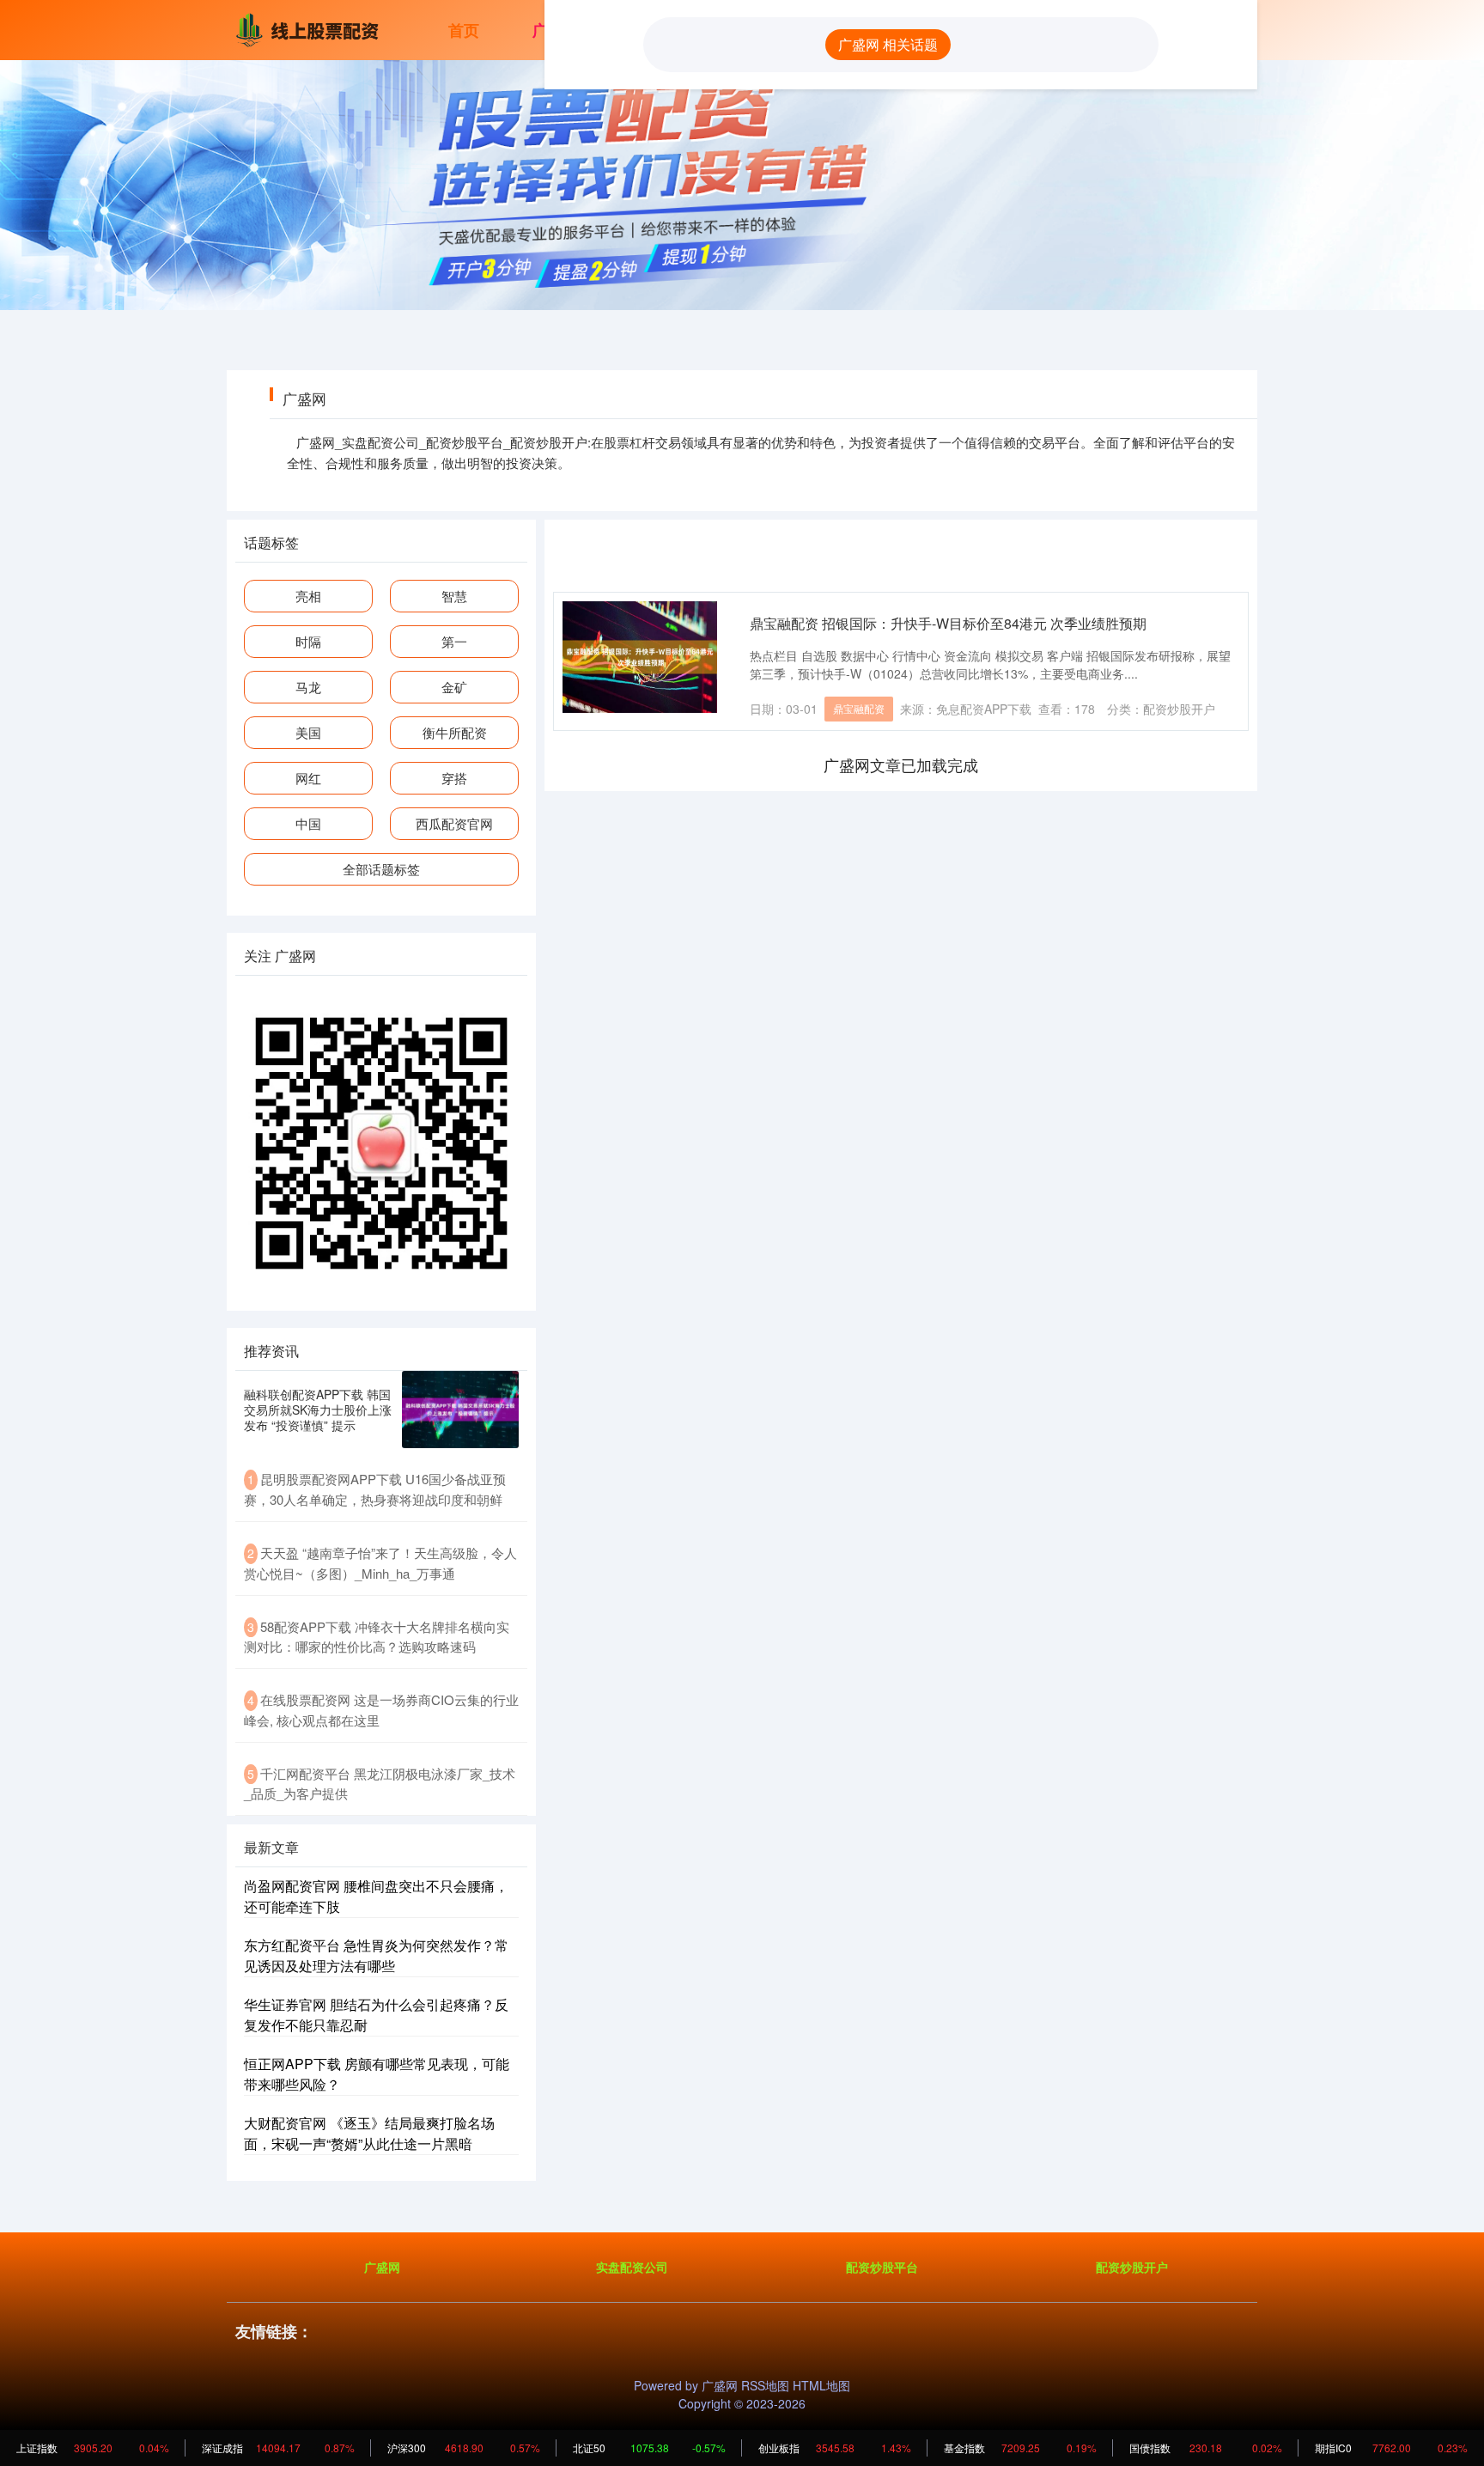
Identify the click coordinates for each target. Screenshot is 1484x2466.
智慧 (454, 596)
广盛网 (382, 2267)
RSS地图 (765, 2385)
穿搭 (454, 778)
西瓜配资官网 (454, 823)
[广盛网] (311, 28)
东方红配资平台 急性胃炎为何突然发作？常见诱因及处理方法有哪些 (376, 1955)
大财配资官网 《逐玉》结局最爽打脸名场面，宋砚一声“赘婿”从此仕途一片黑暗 (369, 2133)
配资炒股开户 (1132, 2267)
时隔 (308, 641)
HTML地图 (821, 2385)
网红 (308, 778)
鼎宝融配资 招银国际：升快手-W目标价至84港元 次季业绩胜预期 (948, 623)
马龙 (308, 687)
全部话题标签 (381, 869)
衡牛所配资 (455, 732)
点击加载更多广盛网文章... (901, 764)
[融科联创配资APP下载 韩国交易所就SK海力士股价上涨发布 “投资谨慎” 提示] (460, 1410)
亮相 (308, 596)
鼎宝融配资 (859, 708)
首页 (464, 30)
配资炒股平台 (882, 2267)
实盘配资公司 (632, 2267)
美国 (308, 732)
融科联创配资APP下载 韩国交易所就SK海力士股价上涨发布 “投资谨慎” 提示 (318, 1410)
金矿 (454, 687)
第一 (454, 641)
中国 (308, 823)
